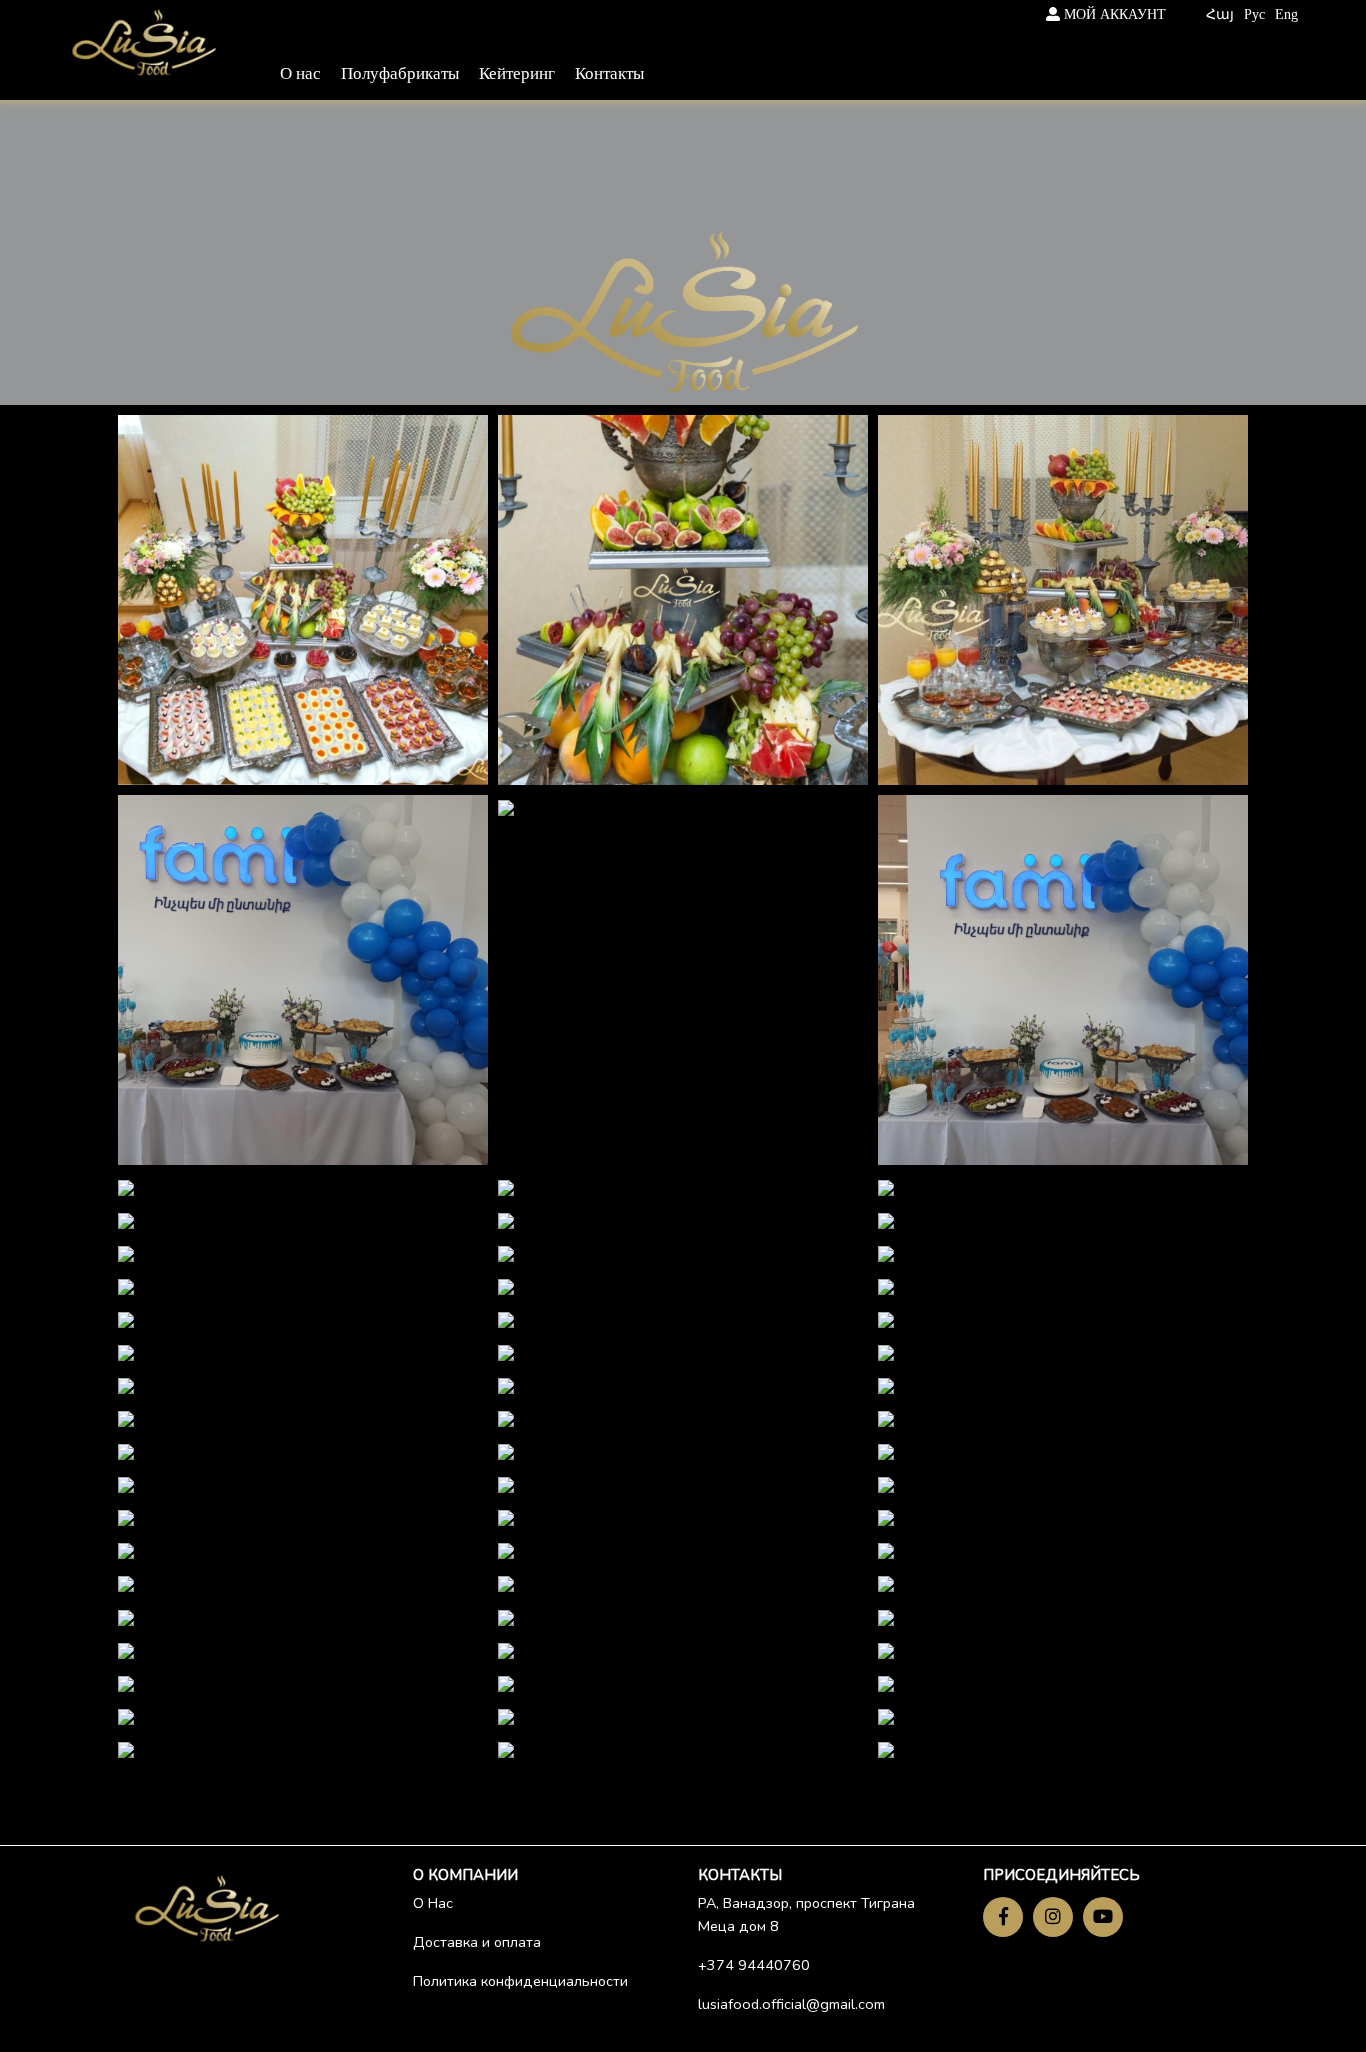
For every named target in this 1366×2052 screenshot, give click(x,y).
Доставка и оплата (477, 1942)
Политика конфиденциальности (520, 1981)
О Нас (433, 1903)
